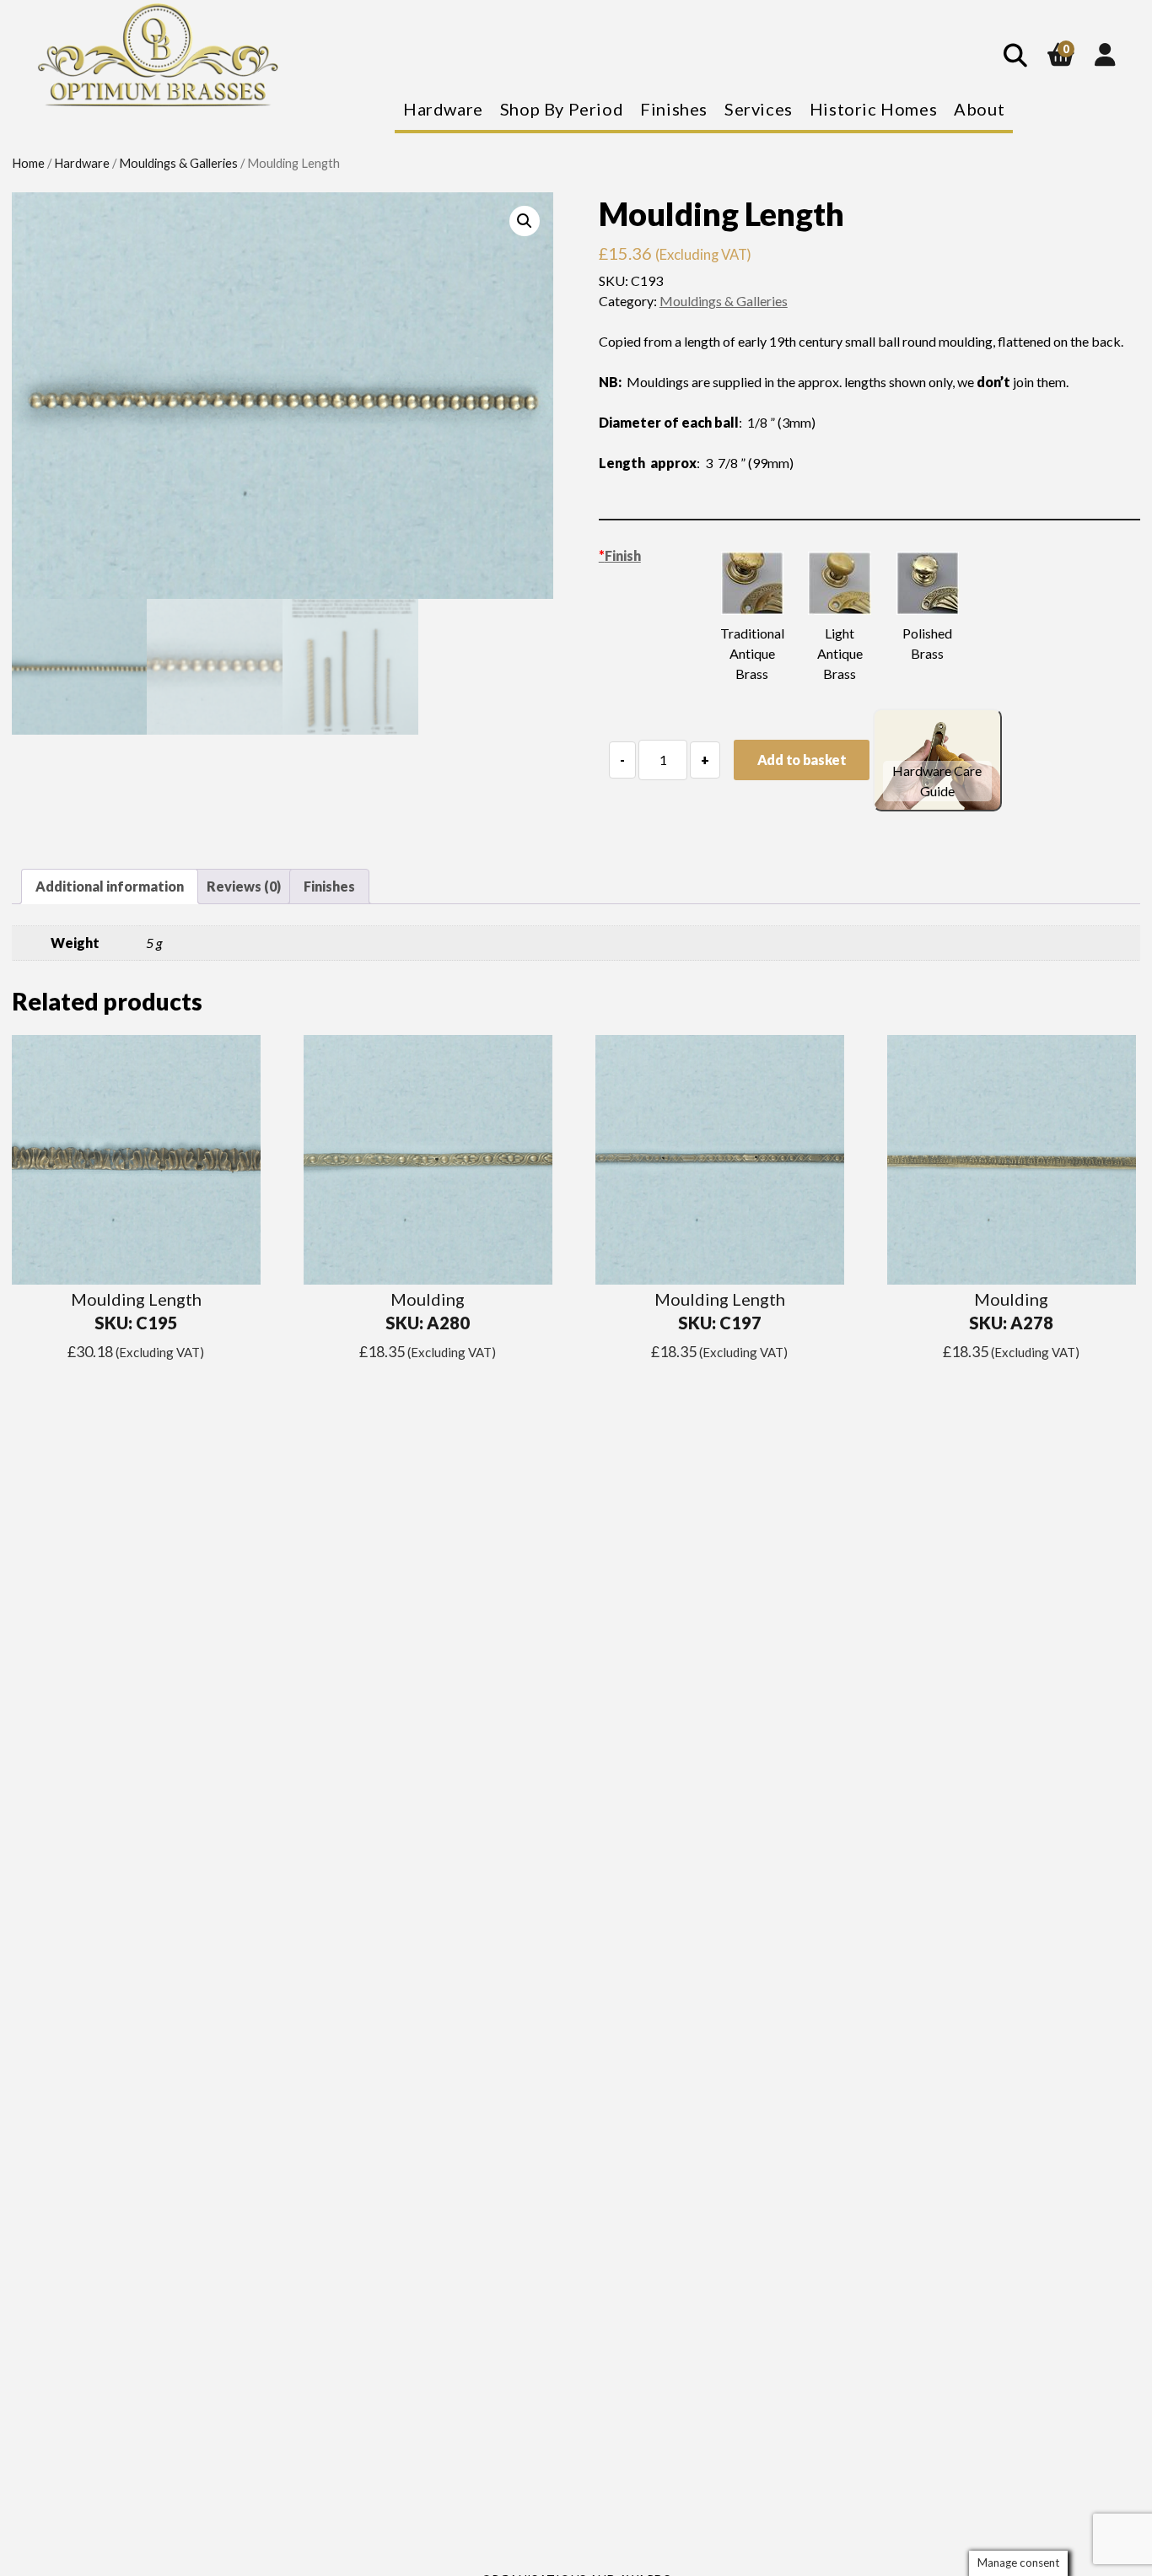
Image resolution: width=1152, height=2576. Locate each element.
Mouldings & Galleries (178, 163)
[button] (525, 221)
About (979, 109)
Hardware (82, 163)
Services (759, 109)
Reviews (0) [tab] (244, 886)
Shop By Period (562, 109)
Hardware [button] (443, 109)
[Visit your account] (1105, 54)
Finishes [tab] (329, 886)
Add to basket (802, 760)
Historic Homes (873, 109)
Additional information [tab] (110, 886)
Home (28, 163)
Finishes (674, 109)
